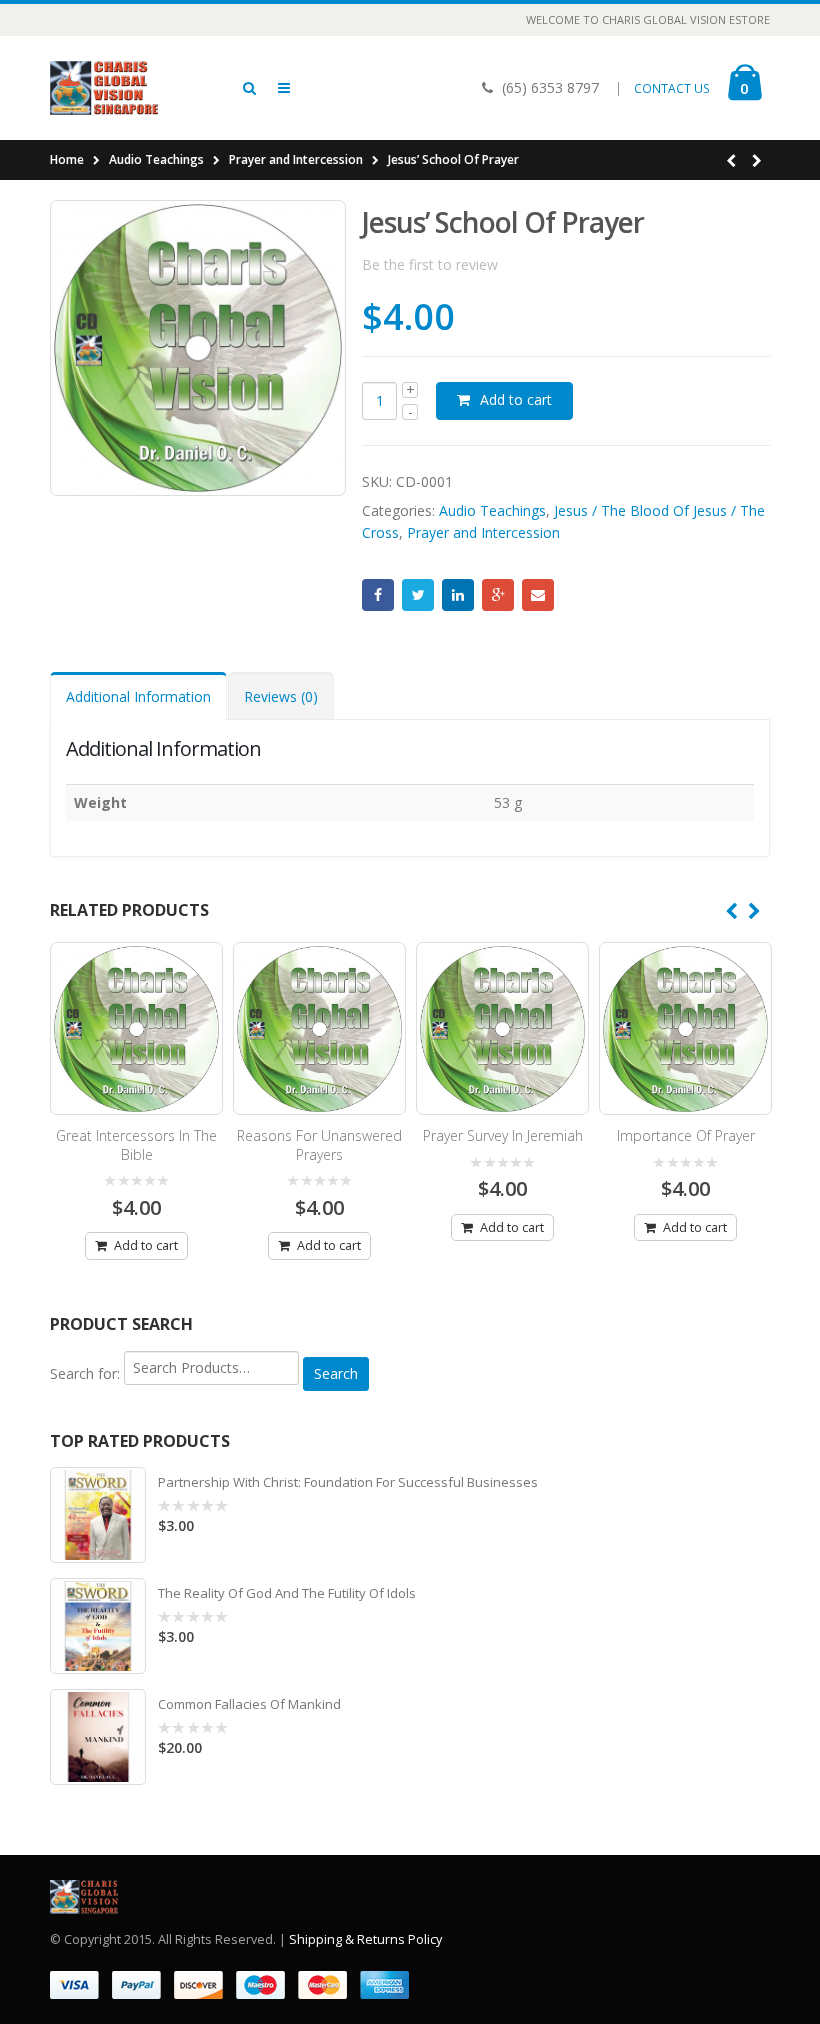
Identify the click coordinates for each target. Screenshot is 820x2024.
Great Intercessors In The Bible (136, 1145)
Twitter (418, 595)
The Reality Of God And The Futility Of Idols (287, 1593)
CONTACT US (672, 88)
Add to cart (516, 399)
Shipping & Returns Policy (365, 1939)
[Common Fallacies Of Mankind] (98, 1737)
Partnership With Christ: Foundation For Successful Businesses (348, 1482)
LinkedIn (458, 595)
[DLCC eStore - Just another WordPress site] (105, 88)
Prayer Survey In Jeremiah (503, 1135)
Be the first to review (430, 264)
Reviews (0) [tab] (281, 696)
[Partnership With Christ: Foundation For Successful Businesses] (98, 1515)
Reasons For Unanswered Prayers (319, 1145)
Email (538, 595)
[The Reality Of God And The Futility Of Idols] (98, 1626)
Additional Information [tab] (138, 696)
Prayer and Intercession (296, 159)
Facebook (378, 595)
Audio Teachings (156, 159)
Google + (498, 595)
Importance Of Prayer (686, 1135)
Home (67, 159)
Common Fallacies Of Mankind (249, 1704)
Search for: (85, 1373)
